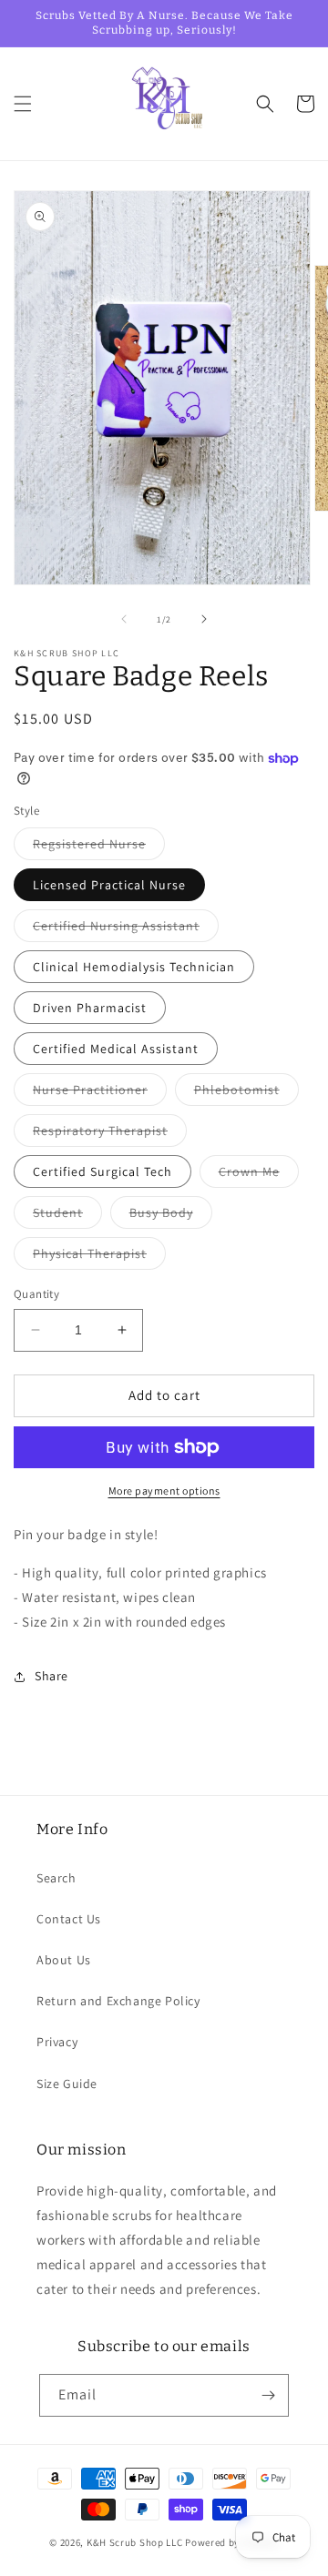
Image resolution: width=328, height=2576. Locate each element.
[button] (23, 104)
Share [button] (51, 1676)
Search (56, 1878)
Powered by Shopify (232, 2542)
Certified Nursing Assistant (126, 929)
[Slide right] (204, 619)
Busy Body (171, 1216)
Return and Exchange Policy (118, 2001)
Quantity (36, 1294)
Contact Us (69, 1919)
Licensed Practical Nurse (109, 885)
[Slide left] (124, 619)
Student (67, 1216)
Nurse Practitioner (100, 1093)
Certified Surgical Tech (102, 1171)
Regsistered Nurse (99, 847)
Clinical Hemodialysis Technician (134, 967)
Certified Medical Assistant (116, 1049)
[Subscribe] (268, 2395)
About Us (64, 1960)
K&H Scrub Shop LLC (136, 2542)
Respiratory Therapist (110, 1134)
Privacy (57, 2042)
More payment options (164, 1491)
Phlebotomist (246, 1093)
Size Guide (67, 2084)
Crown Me (259, 1175)
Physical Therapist (99, 1257)
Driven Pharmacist (90, 1008)
